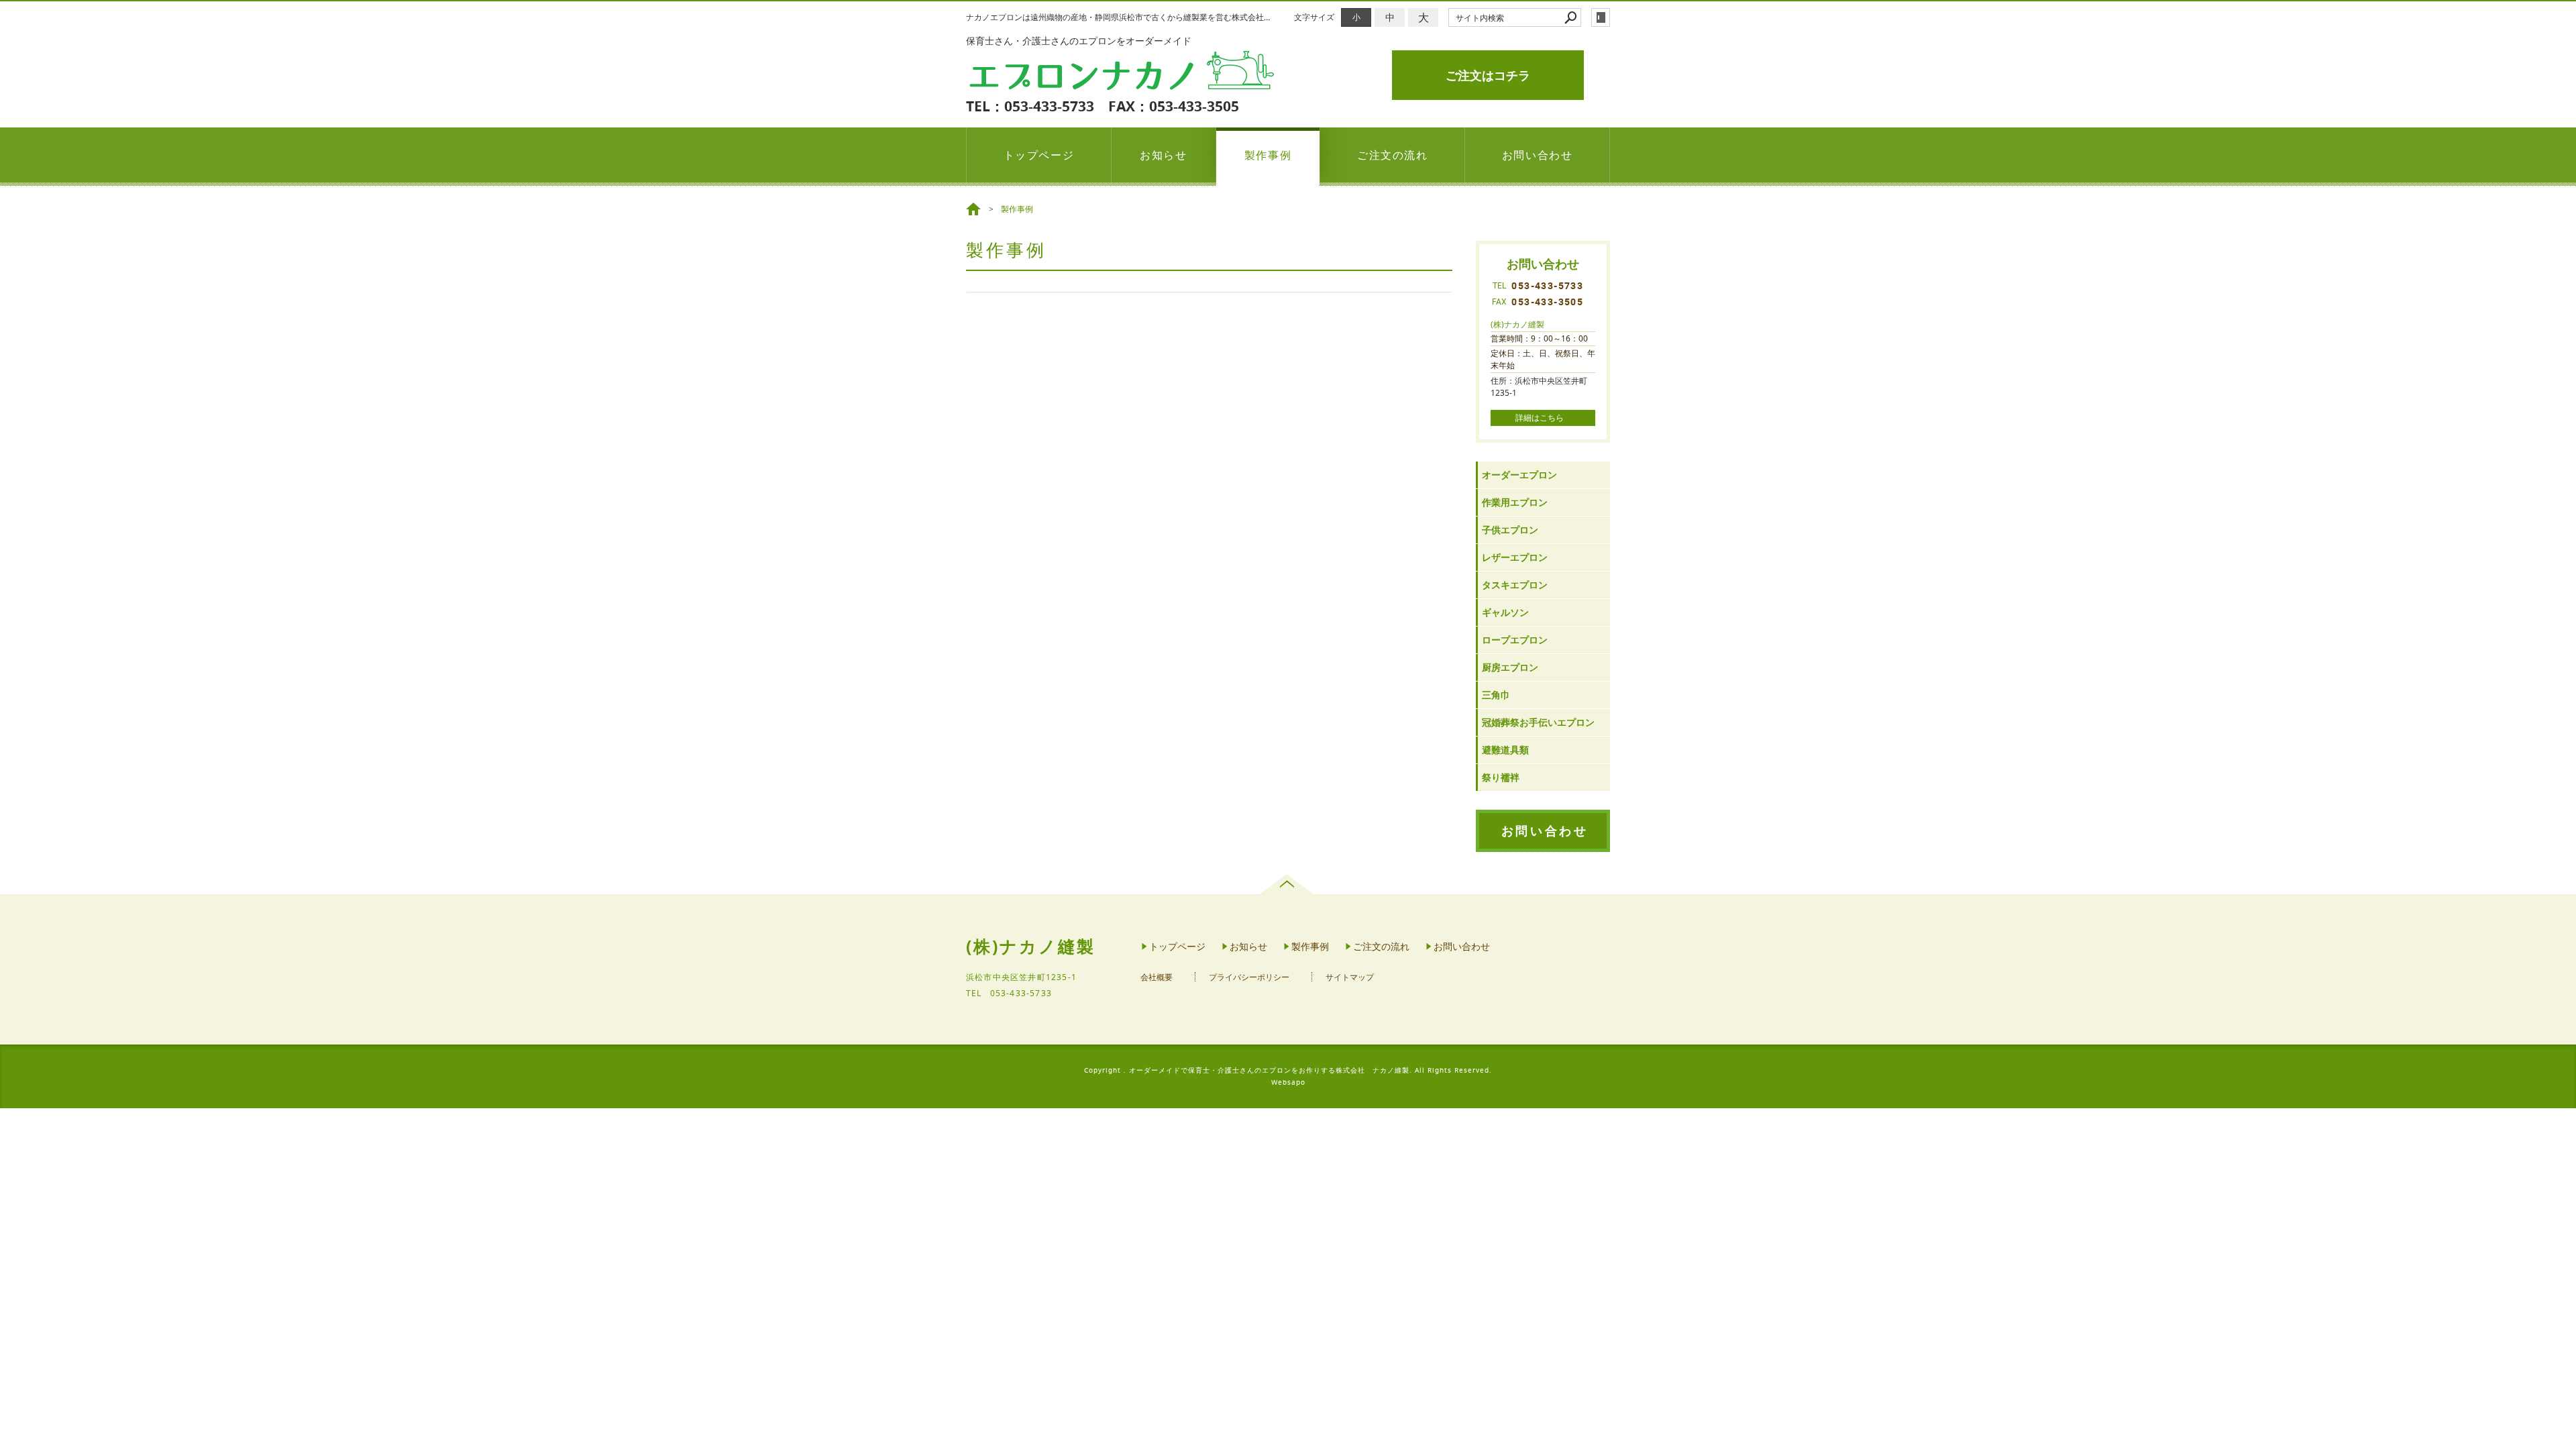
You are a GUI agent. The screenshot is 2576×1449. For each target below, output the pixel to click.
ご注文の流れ (1393, 155)
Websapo (1288, 1082)
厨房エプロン (1510, 667)
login (1601, 17)
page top (1288, 884)
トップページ (1039, 155)
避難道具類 (1505, 750)
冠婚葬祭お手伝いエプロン (1538, 722)
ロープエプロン (1515, 640)
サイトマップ (1350, 977)
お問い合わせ (1538, 155)
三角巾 (1496, 695)
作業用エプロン (1515, 502)
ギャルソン (1505, 612)
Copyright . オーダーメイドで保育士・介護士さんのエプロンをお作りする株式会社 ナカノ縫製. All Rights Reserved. (1288, 1070)
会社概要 (1157, 977)
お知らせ (1163, 155)
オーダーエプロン (1519, 475)
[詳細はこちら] (1543, 418)
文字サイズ (1314, 17)
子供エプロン (1510, 530)
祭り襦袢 (1501, 777)
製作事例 (1268, 155)
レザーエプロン (1515, 557)
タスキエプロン (1515, 585)
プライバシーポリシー (1249, 977)
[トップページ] (975, 209)
